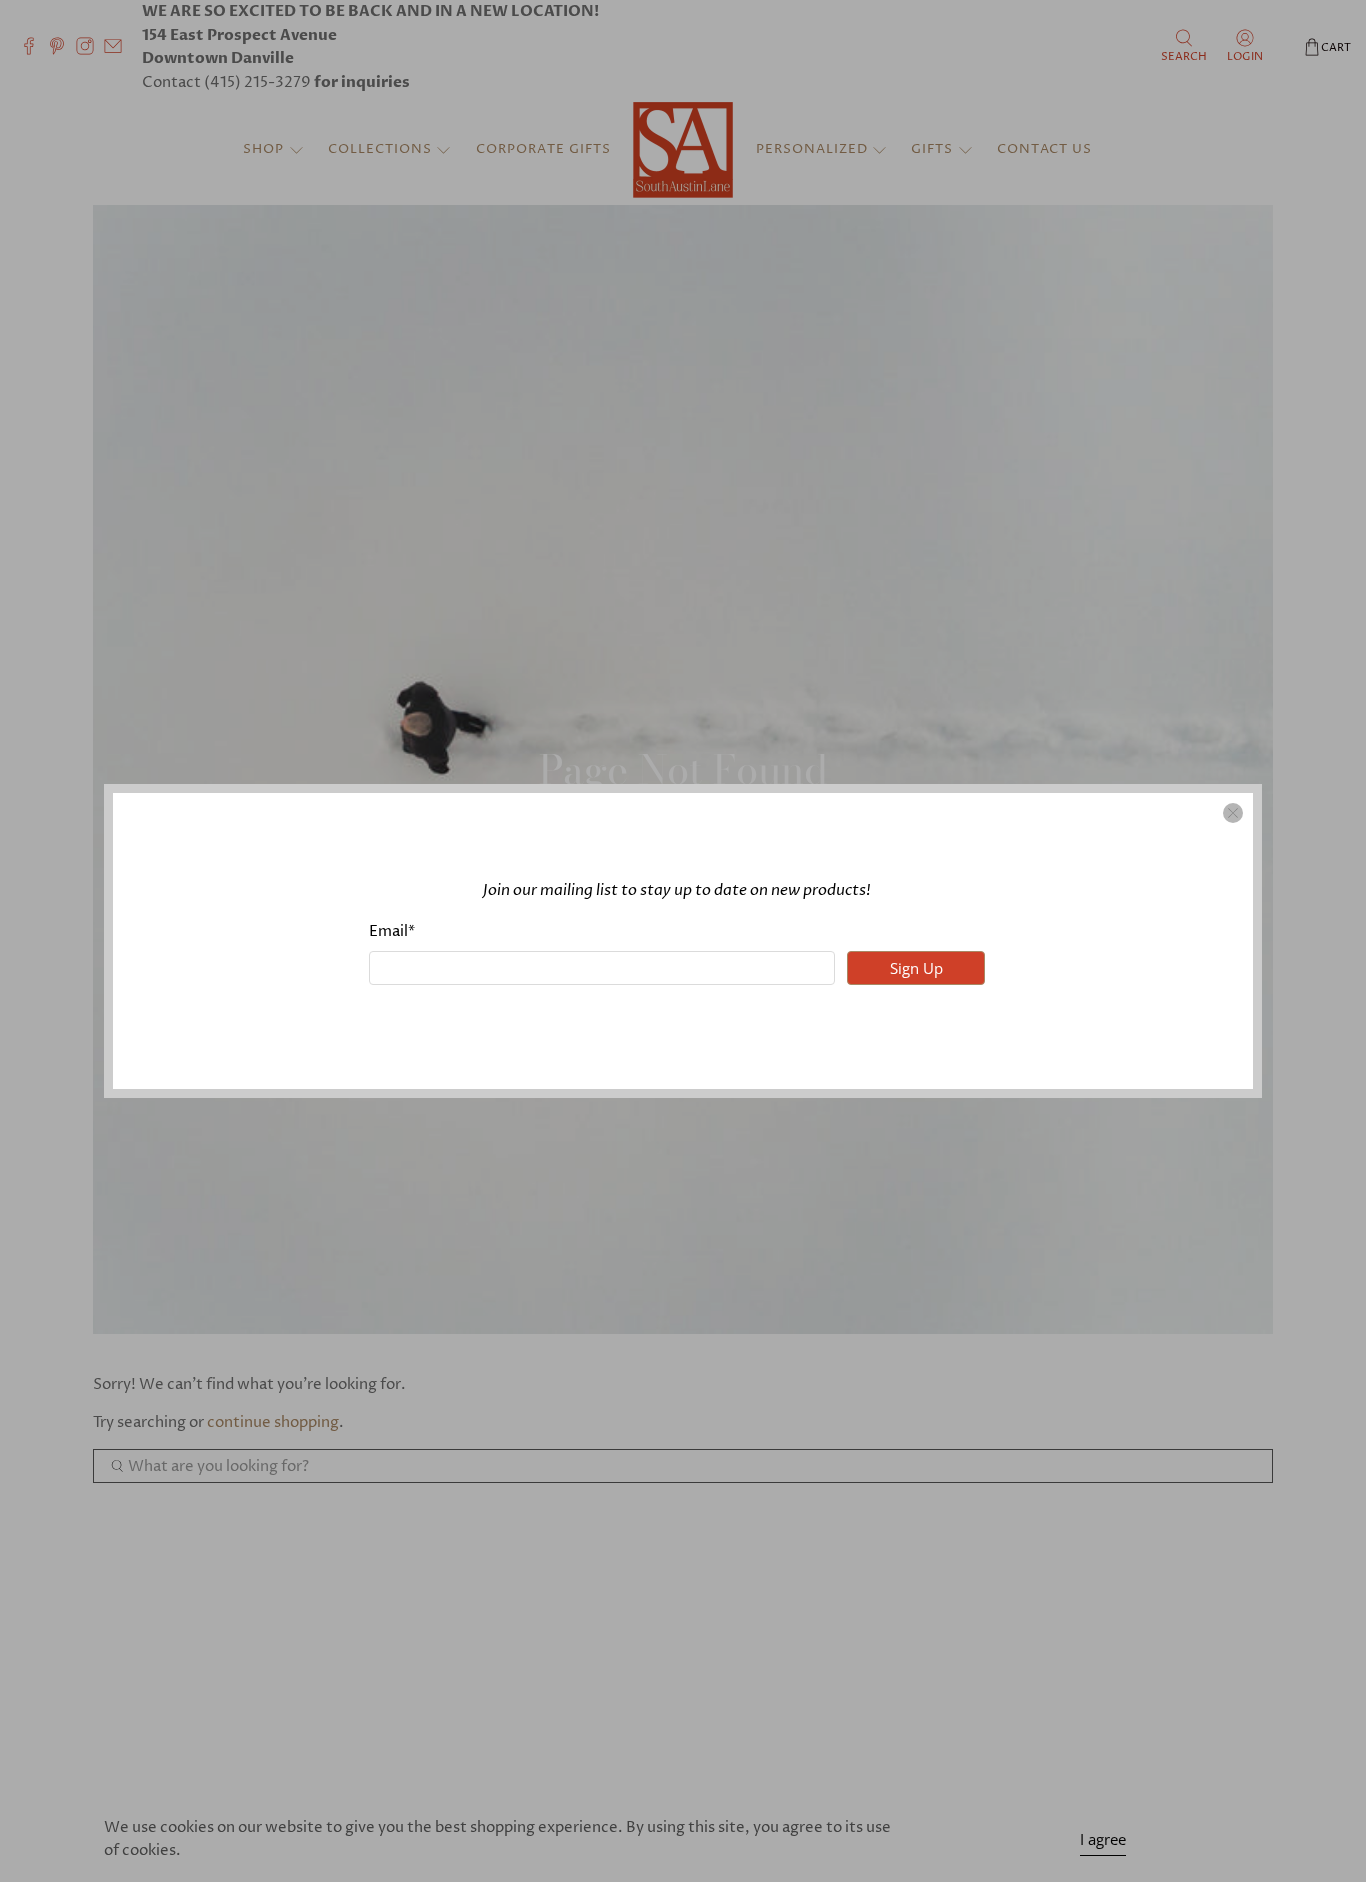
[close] (1233, 813)
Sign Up (916, 968)
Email (392, 931)
